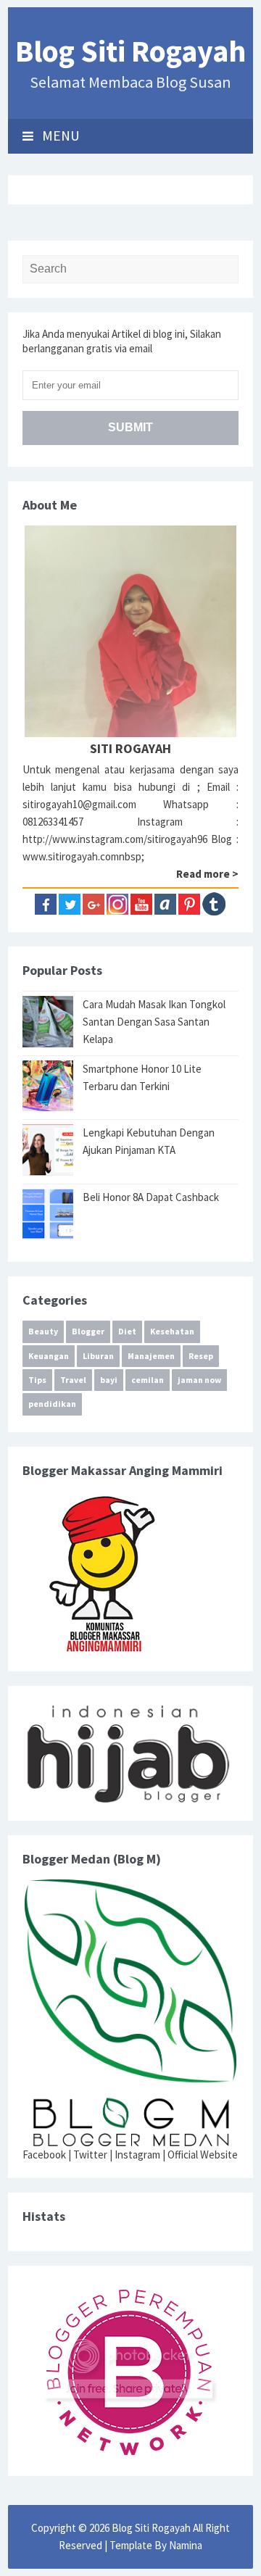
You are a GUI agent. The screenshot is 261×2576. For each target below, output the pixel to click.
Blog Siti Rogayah (130, 51)
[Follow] (189, 903)
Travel (73, 1380)
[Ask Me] (165, 903)
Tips (37, 1380)
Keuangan (49, 1356)
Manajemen (151, 1356)
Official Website (203, 2155)
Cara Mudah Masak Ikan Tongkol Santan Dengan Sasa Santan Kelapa (154, 1022)
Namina (186, 2545)
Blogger (88, 1331)
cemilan (148, 1380)
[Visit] (214, 903)
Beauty (43, 1331)
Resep (201, 1356)
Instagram (137, 2155)
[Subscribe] (141, 903)
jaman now (199, 1380)
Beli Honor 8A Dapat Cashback (151, 1197)
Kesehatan (172, 1331)
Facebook (44, 2155)
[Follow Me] (70, 903)
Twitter (90, 2155)
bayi (109, 1380)
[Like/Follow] (46, 903)
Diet (127, 1331)
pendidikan (52, 1404)
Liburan (98, 1356)
